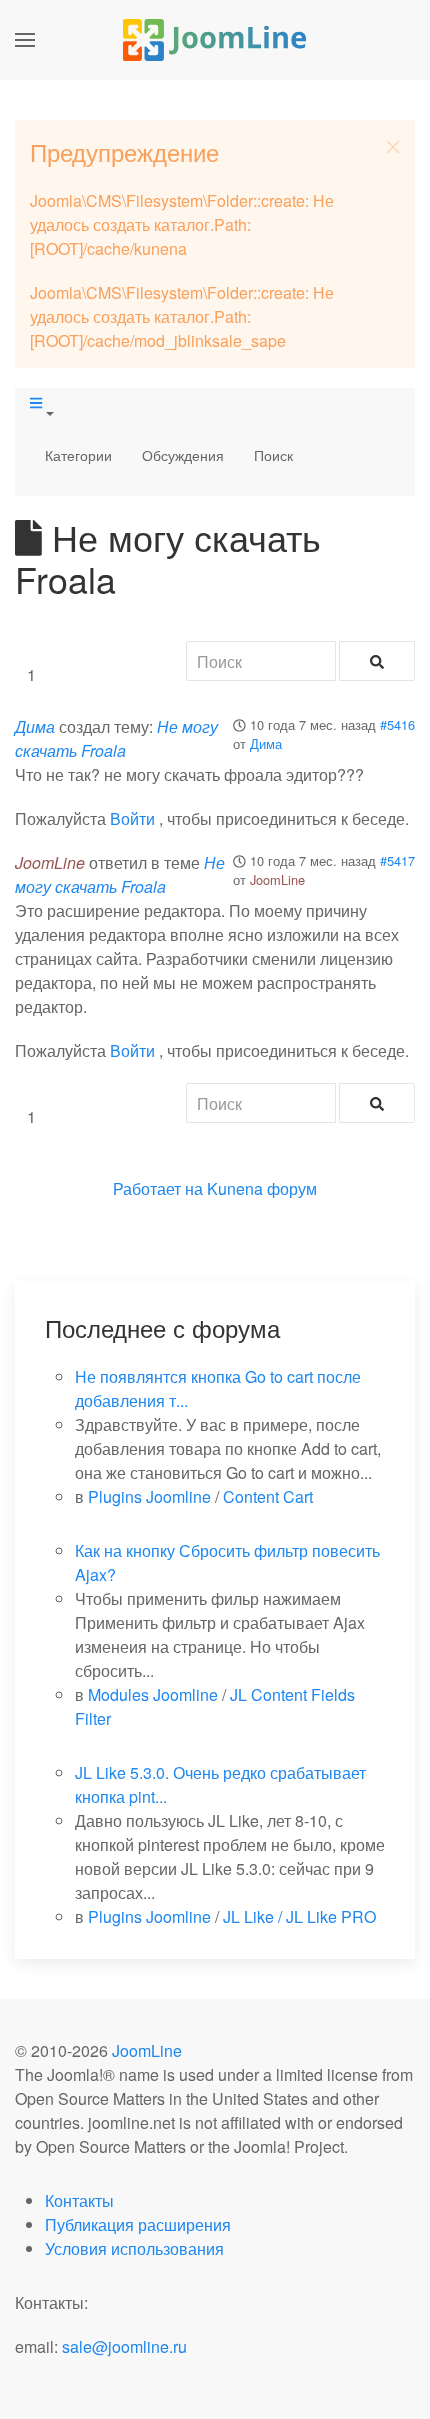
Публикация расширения (138, 2224)
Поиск (273, 455)
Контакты (79, 2200)
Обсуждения (183, 455)
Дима (266, 743)
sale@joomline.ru (124, 2346)
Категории (78, 455)
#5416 (397, 724)
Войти (132, 818)
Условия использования (134, 2248)
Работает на (158, 1188)
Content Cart (268, 1496)
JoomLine (277, 879)
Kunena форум (262, 1188)
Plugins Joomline (149, 1496)
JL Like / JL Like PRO (299, 1916)
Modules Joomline (153, 1694)
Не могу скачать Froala (116, 738)
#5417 (397, 860)
